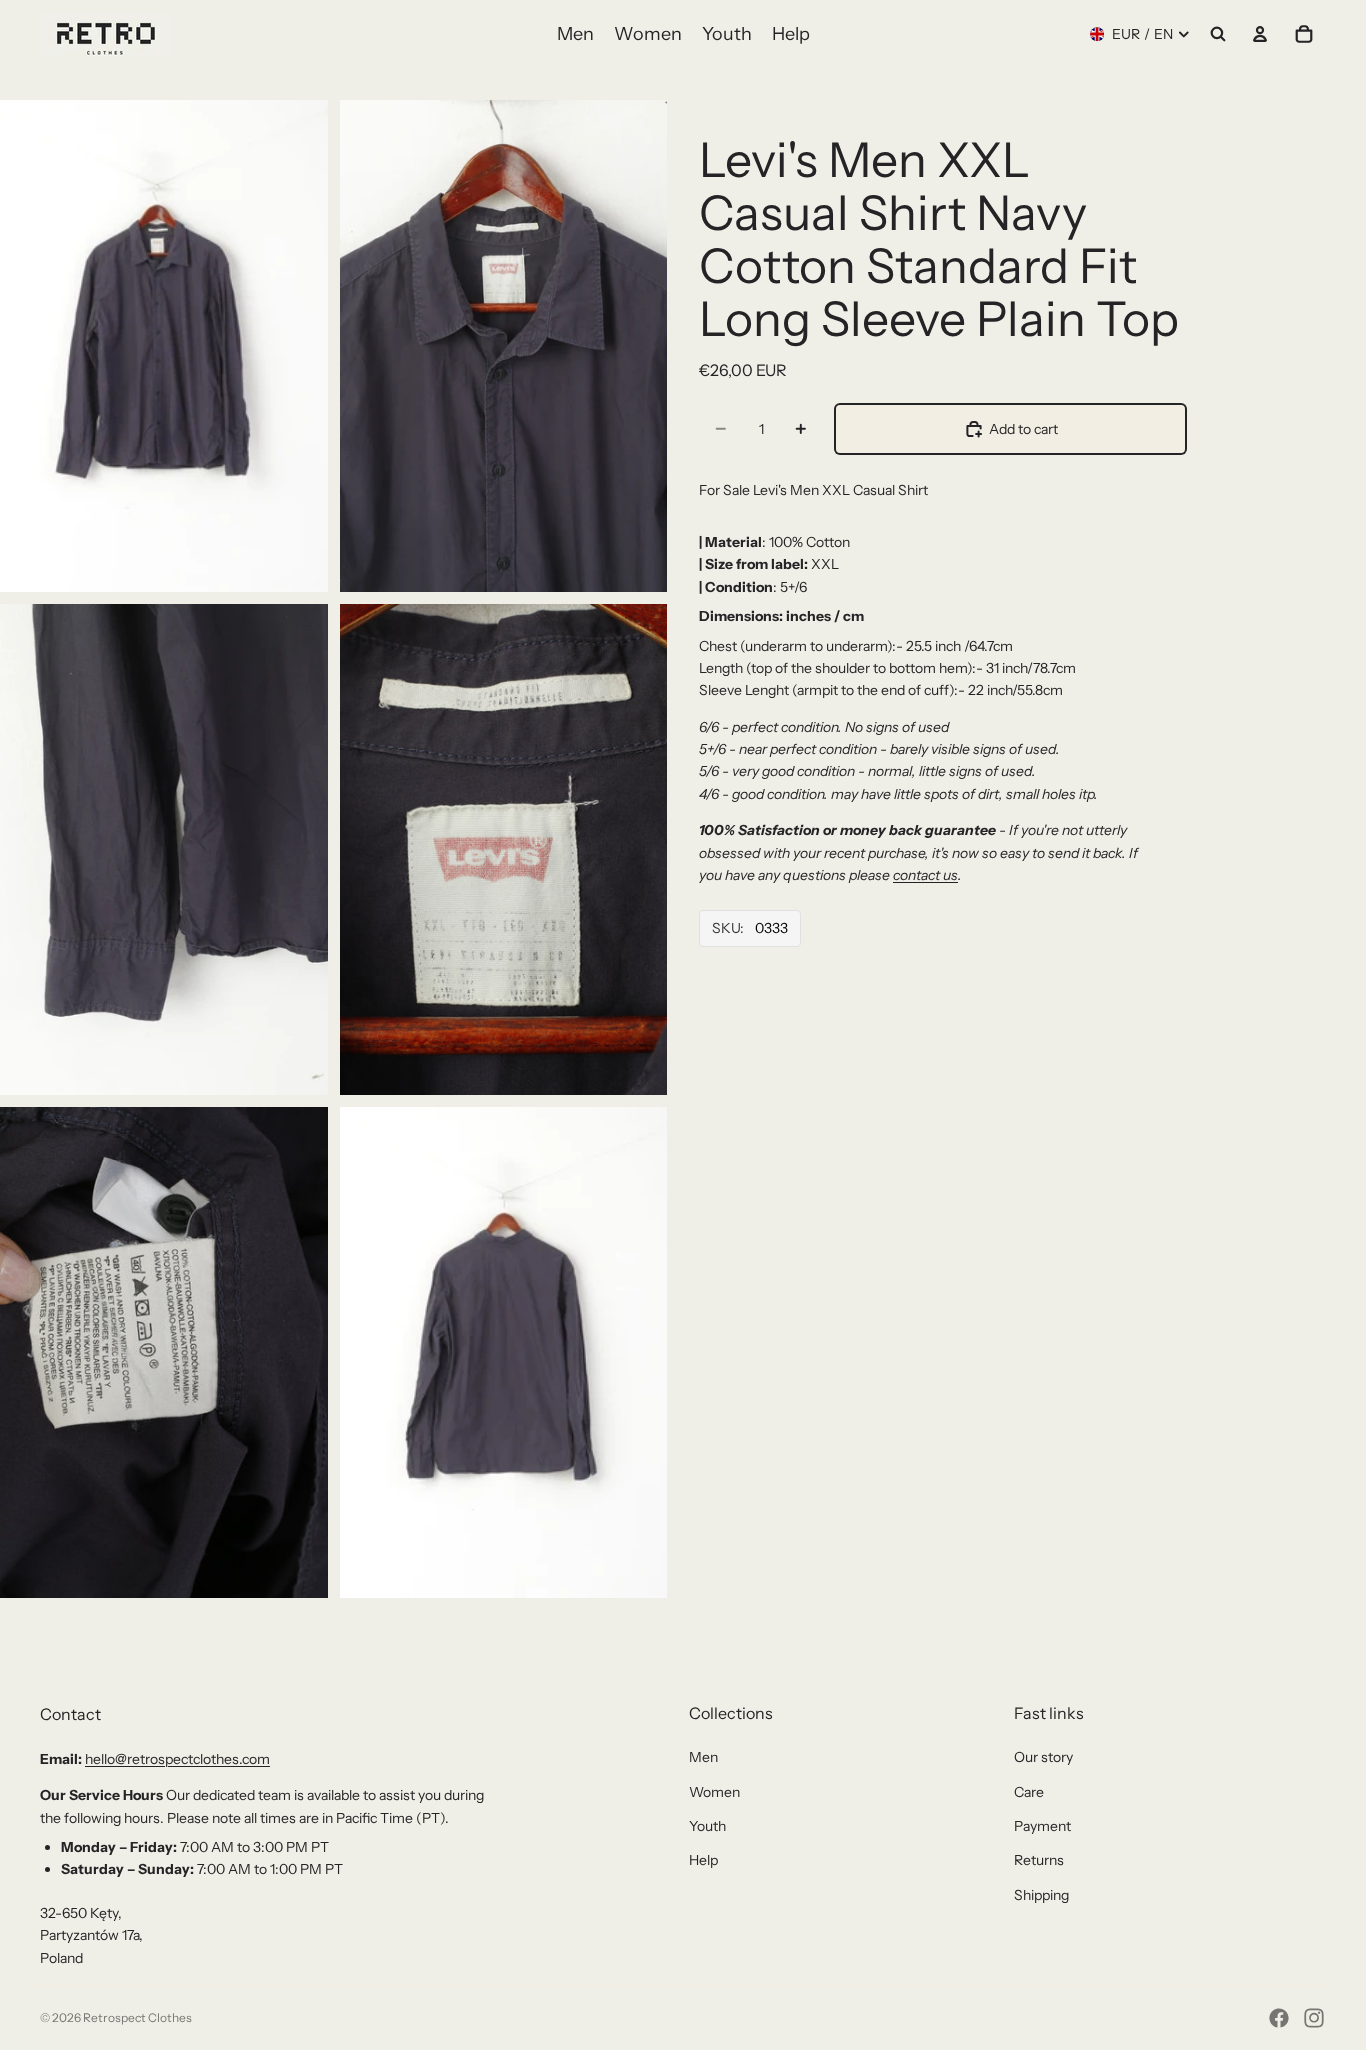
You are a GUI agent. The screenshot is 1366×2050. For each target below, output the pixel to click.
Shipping (1041, 1895)
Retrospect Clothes (137, 2017)
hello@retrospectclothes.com (177, 1759)
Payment (1042, 1826)
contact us (925, 875)
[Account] (1260, 34)
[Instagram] (1314, 2018)
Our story (1043, 1757)
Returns (1039, 1860)
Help (703, 1860)
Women (714, 1792)
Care (1029, 1792)
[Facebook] (1279, 2018)
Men (703, 1757)
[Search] (1218, 34)
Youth (707, 1826)
